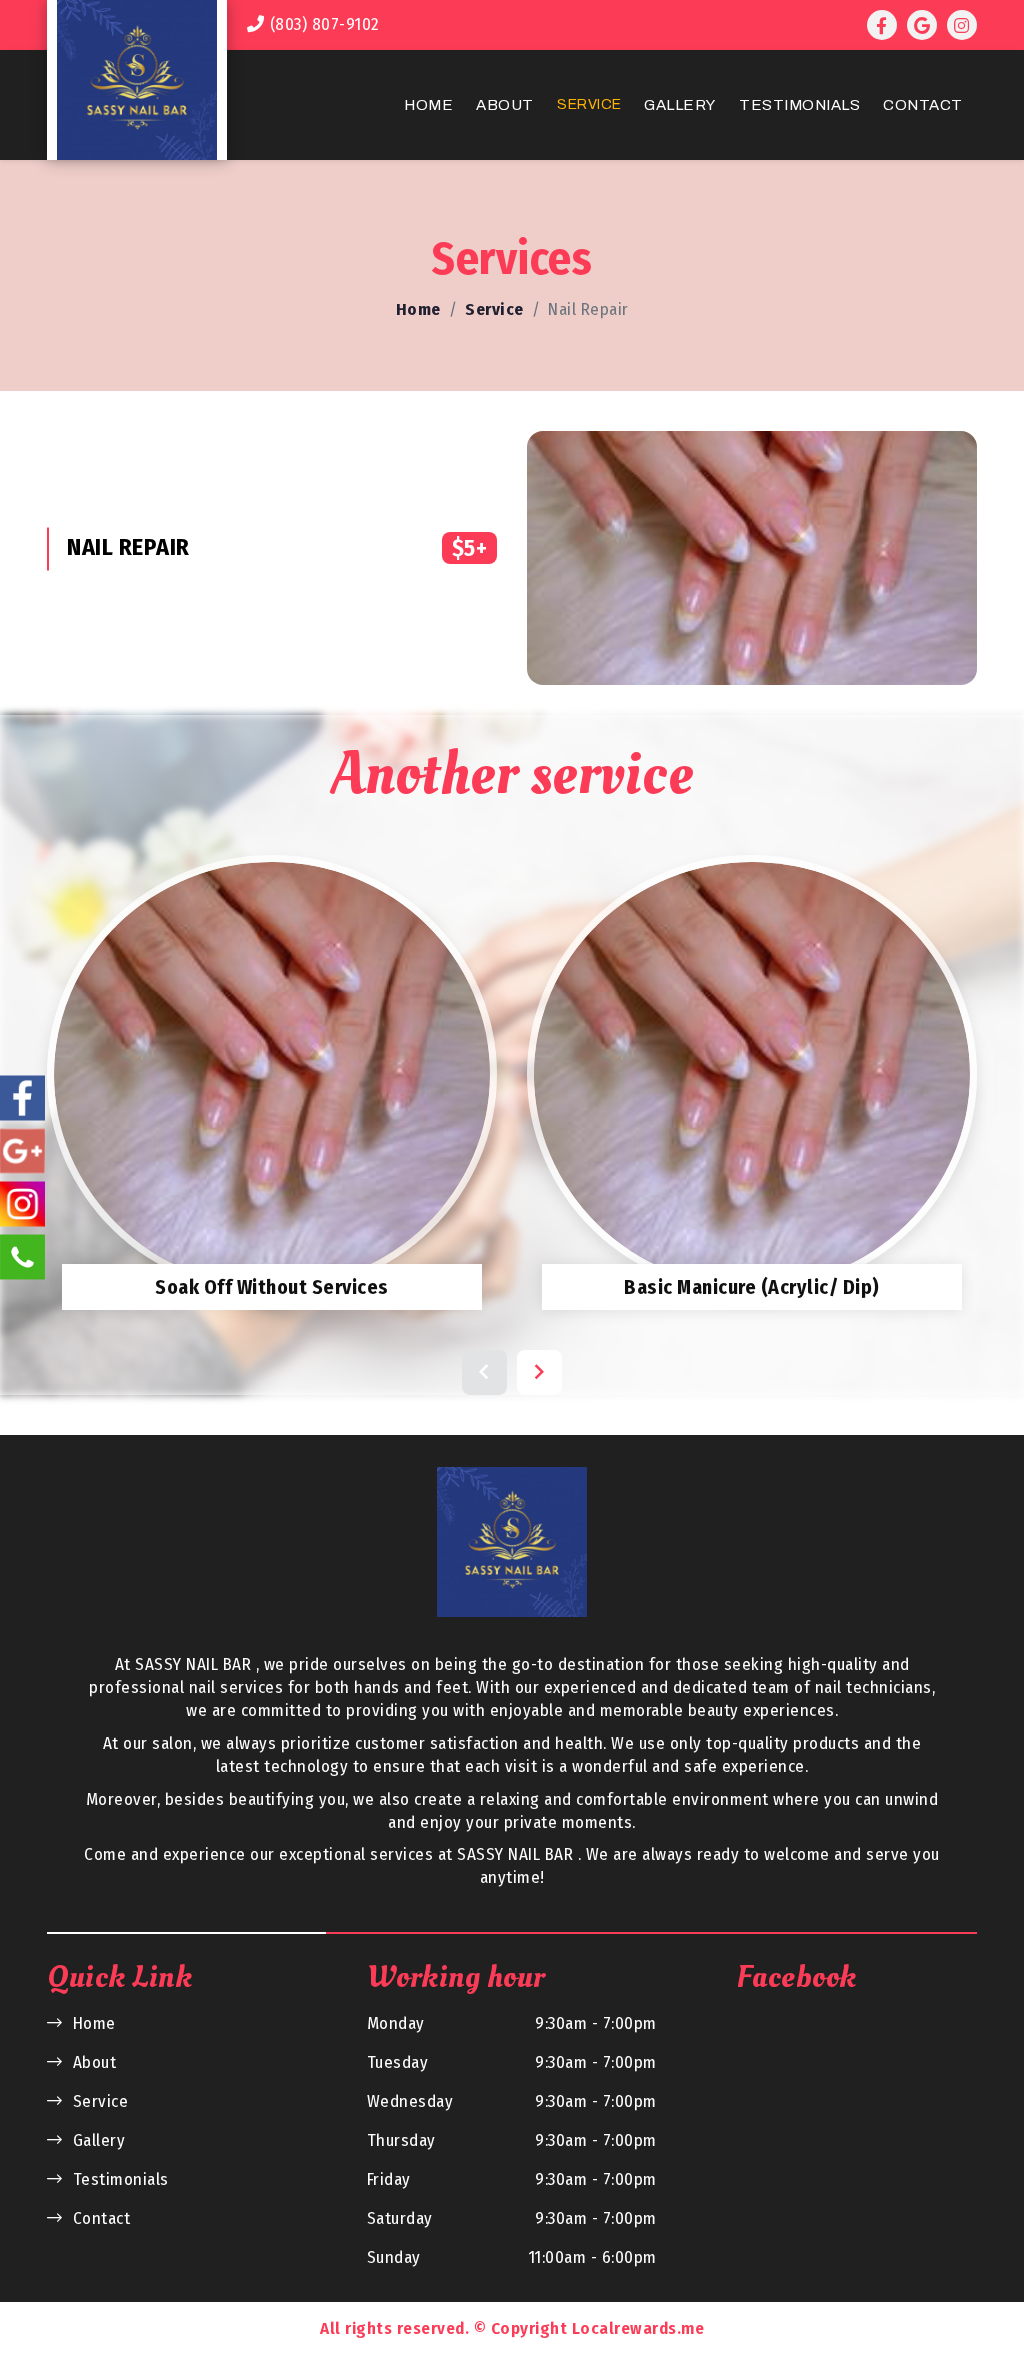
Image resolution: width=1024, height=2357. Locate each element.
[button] (484, 1372)
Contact (923, 105)
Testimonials (799, 105)
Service (589, 104)
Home (428, 105)
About (505, 105)
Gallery (680, 105)
